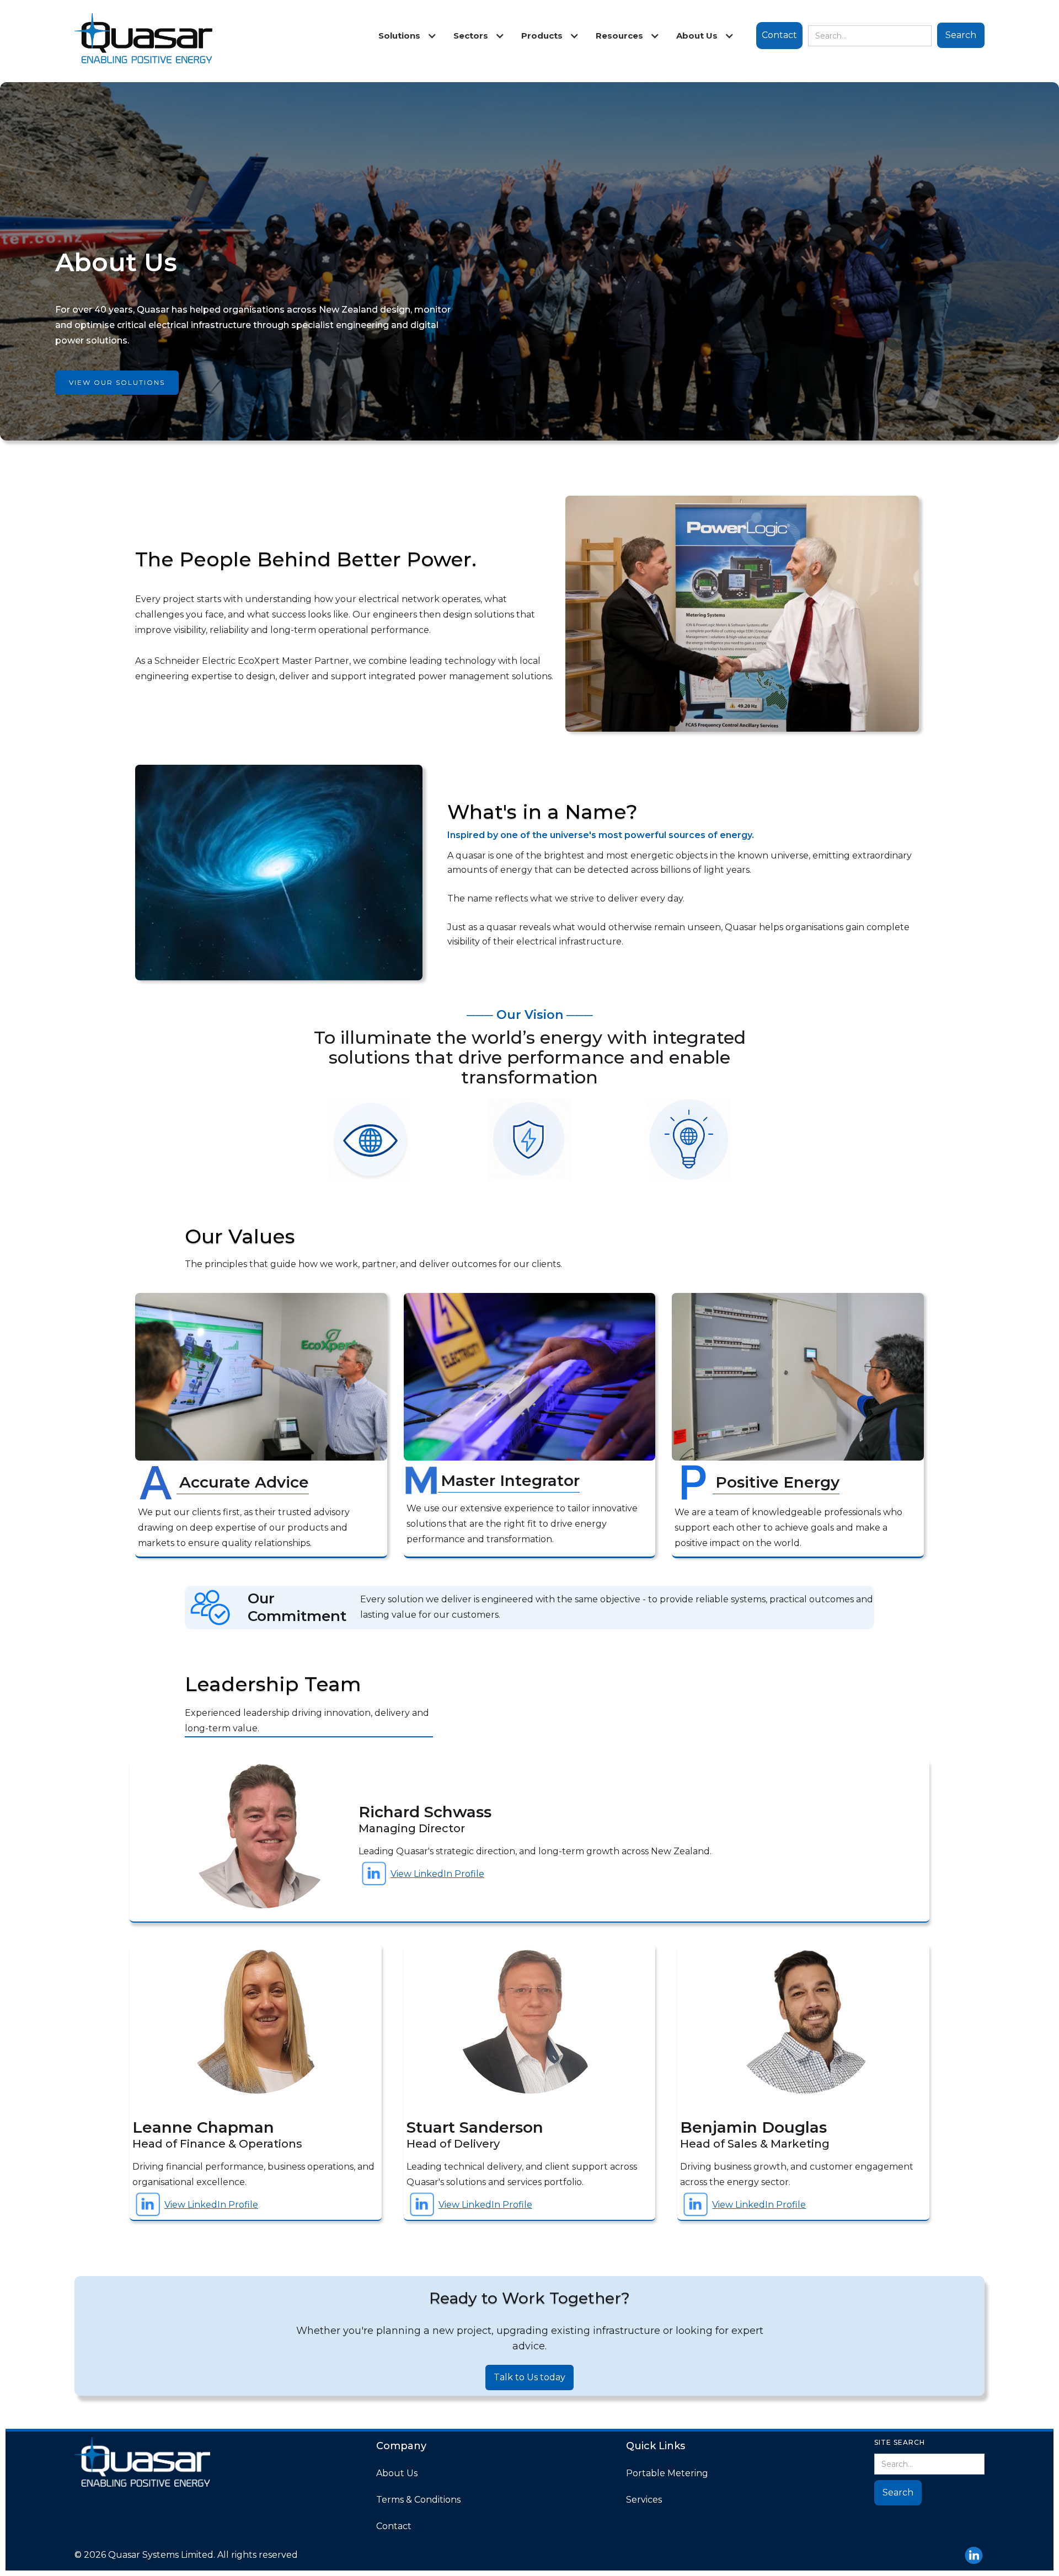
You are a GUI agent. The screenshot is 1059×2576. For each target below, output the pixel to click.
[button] (405, 36)
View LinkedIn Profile (437, 1874)
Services (644, 2500)
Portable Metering (667, 2473)
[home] (143, 41)
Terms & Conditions (418, 2500)
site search (900, 2442)
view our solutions (117, 382)
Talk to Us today (529, 2377)
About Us (397, 2473)
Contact (779, 35)
